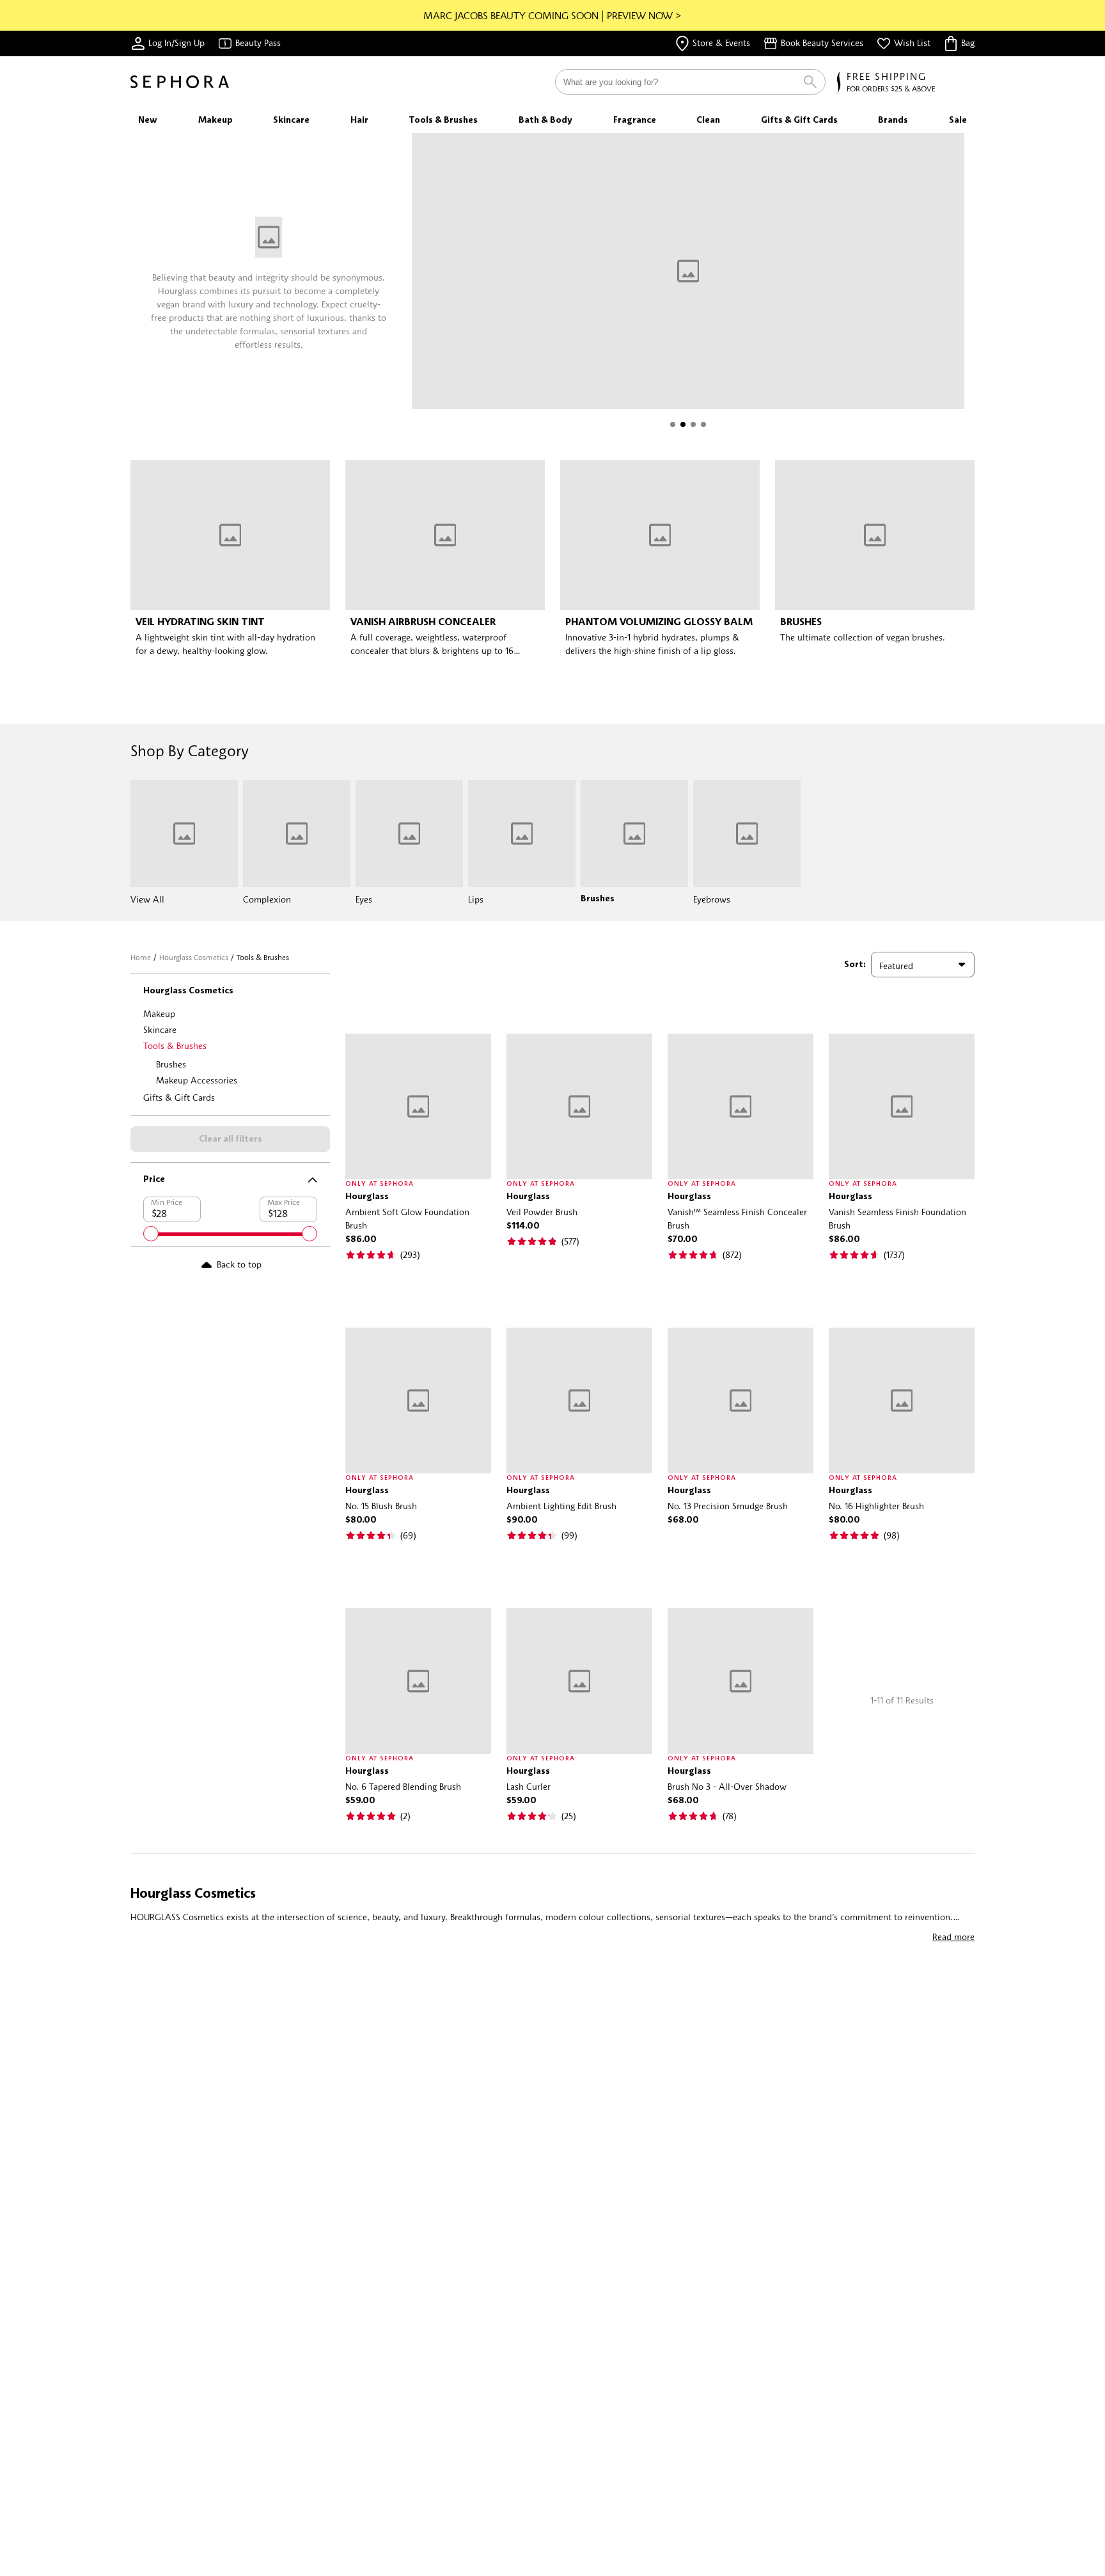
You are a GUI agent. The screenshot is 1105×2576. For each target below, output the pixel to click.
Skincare (160, 1029)
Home (141, 957)
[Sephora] (180, 82)
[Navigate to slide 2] (683, 424)
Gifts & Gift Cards (179, 1097)
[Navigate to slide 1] (673, 424)
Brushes (171, 1064)
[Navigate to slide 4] (703, 424)
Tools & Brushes (175, 1045)
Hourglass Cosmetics (194, 957)
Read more (953, 1936)
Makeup (159, 1013)
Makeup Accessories (197, 1080)
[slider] (151, 1234)
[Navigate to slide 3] (693, 424)
